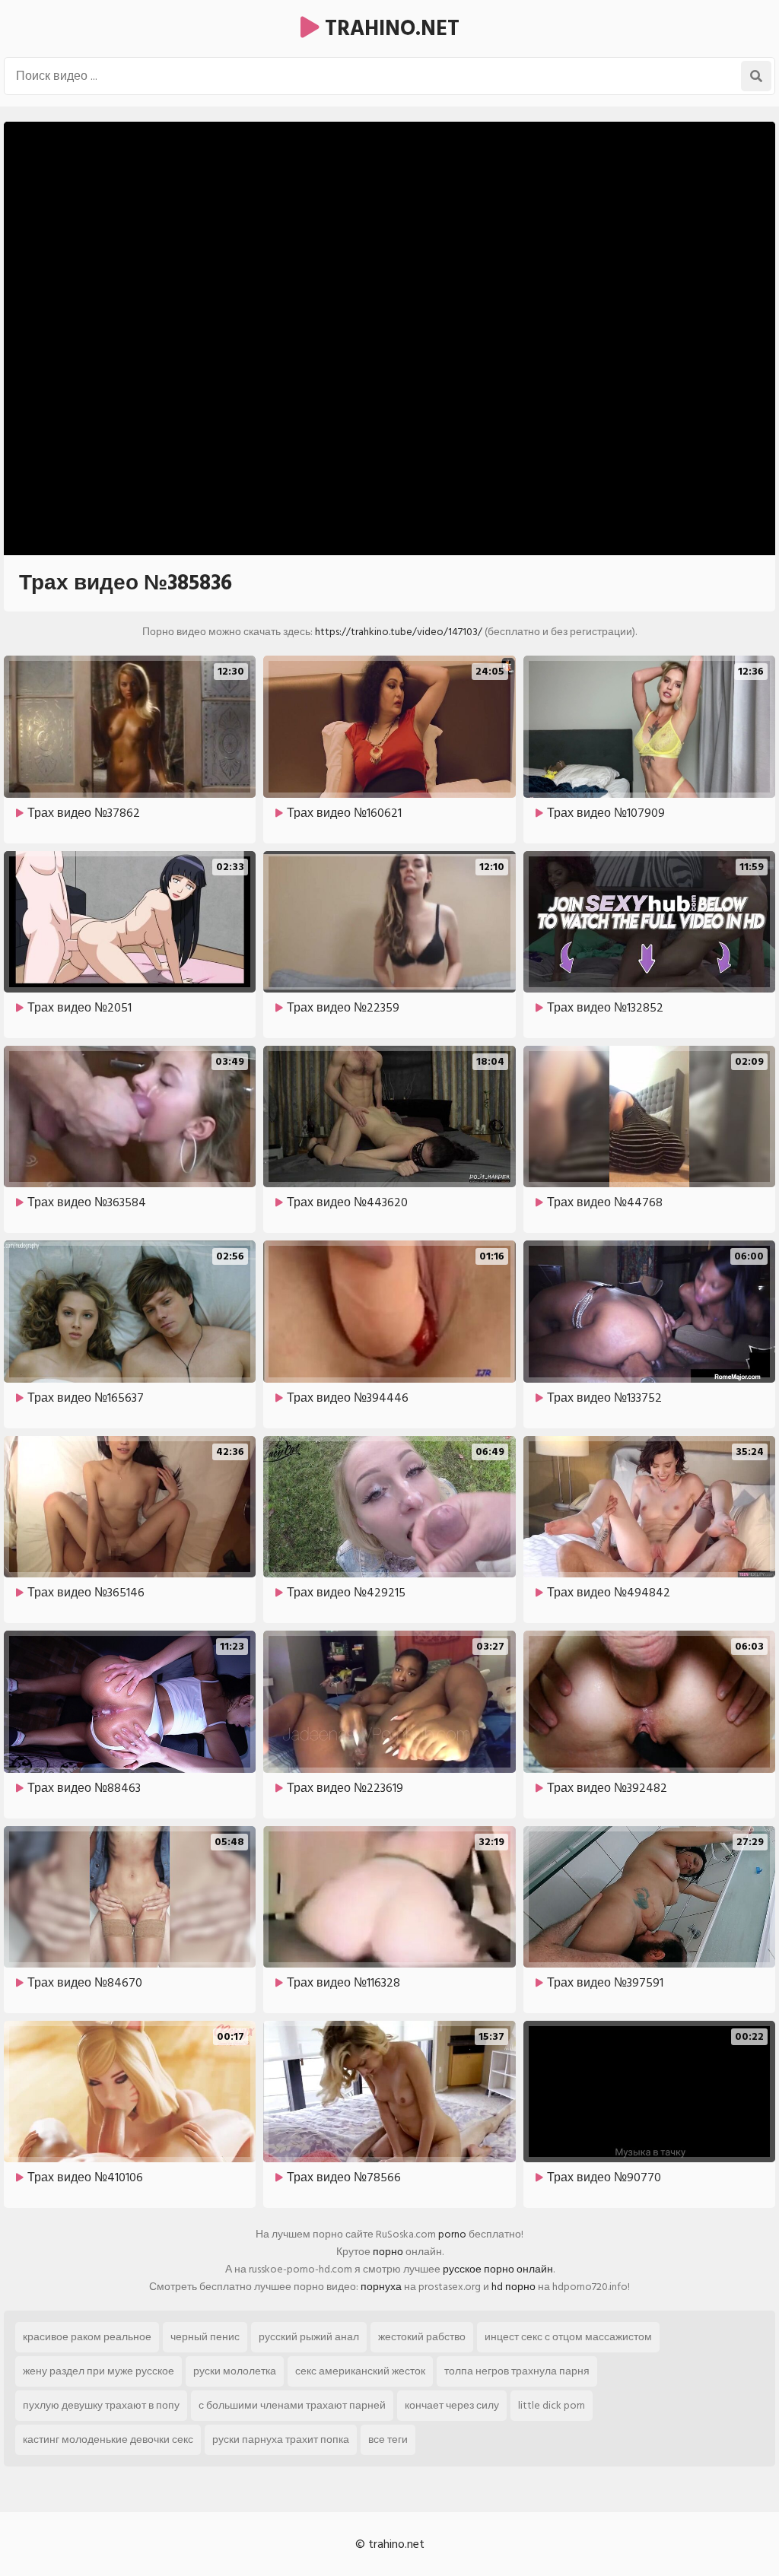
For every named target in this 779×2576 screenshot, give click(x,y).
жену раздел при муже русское (99, 2371)
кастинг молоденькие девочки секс (108, 2439)
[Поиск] (756, 76)
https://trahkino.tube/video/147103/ (399, 632)
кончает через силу (452, 2405)
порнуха (381, 2287)
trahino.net (389, 29)
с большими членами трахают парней (292, 2405)
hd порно (514, 2287)
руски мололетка (235, 2371)
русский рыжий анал (309, 2337)
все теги (388, 2439)
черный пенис (205, 2337)
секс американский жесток (360, 2371)
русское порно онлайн (498, 2269)
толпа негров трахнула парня (517, 2371)
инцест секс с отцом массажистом (568, 2337)
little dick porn (552, 2405)
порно (388, 2252)
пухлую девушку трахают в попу (101, 2405)
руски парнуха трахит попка (281, 2439)
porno (452, 2234)
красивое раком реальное (87, 2337)
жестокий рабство (422, 2337)
